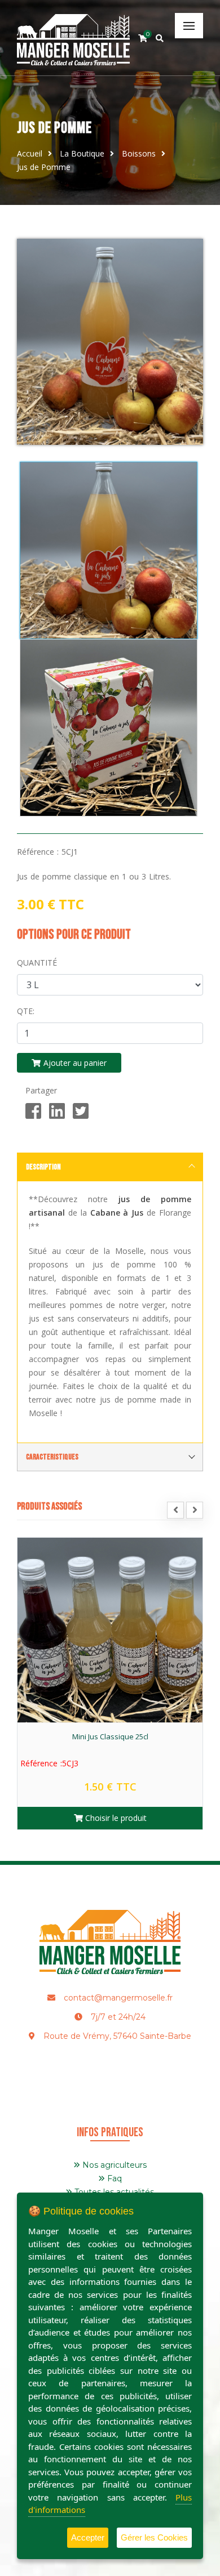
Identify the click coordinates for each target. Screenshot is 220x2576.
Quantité (37, 963)
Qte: (26, 1011)
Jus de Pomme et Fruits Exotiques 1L (110, 1736)
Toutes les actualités (113, 2192)
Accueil (30, 153)
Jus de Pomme (44, 167)
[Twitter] (81, 1111)
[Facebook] (33, 1111)
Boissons (139, 153)
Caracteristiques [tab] (52, 1457)
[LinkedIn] (57, 1111)
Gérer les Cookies (154, 2537)
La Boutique (82, 153)
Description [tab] (43, 1167)
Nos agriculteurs (113, 2165)
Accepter (88, 2537)
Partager (41, 1090)
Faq (113, 2178)
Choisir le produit (115, 1818)
